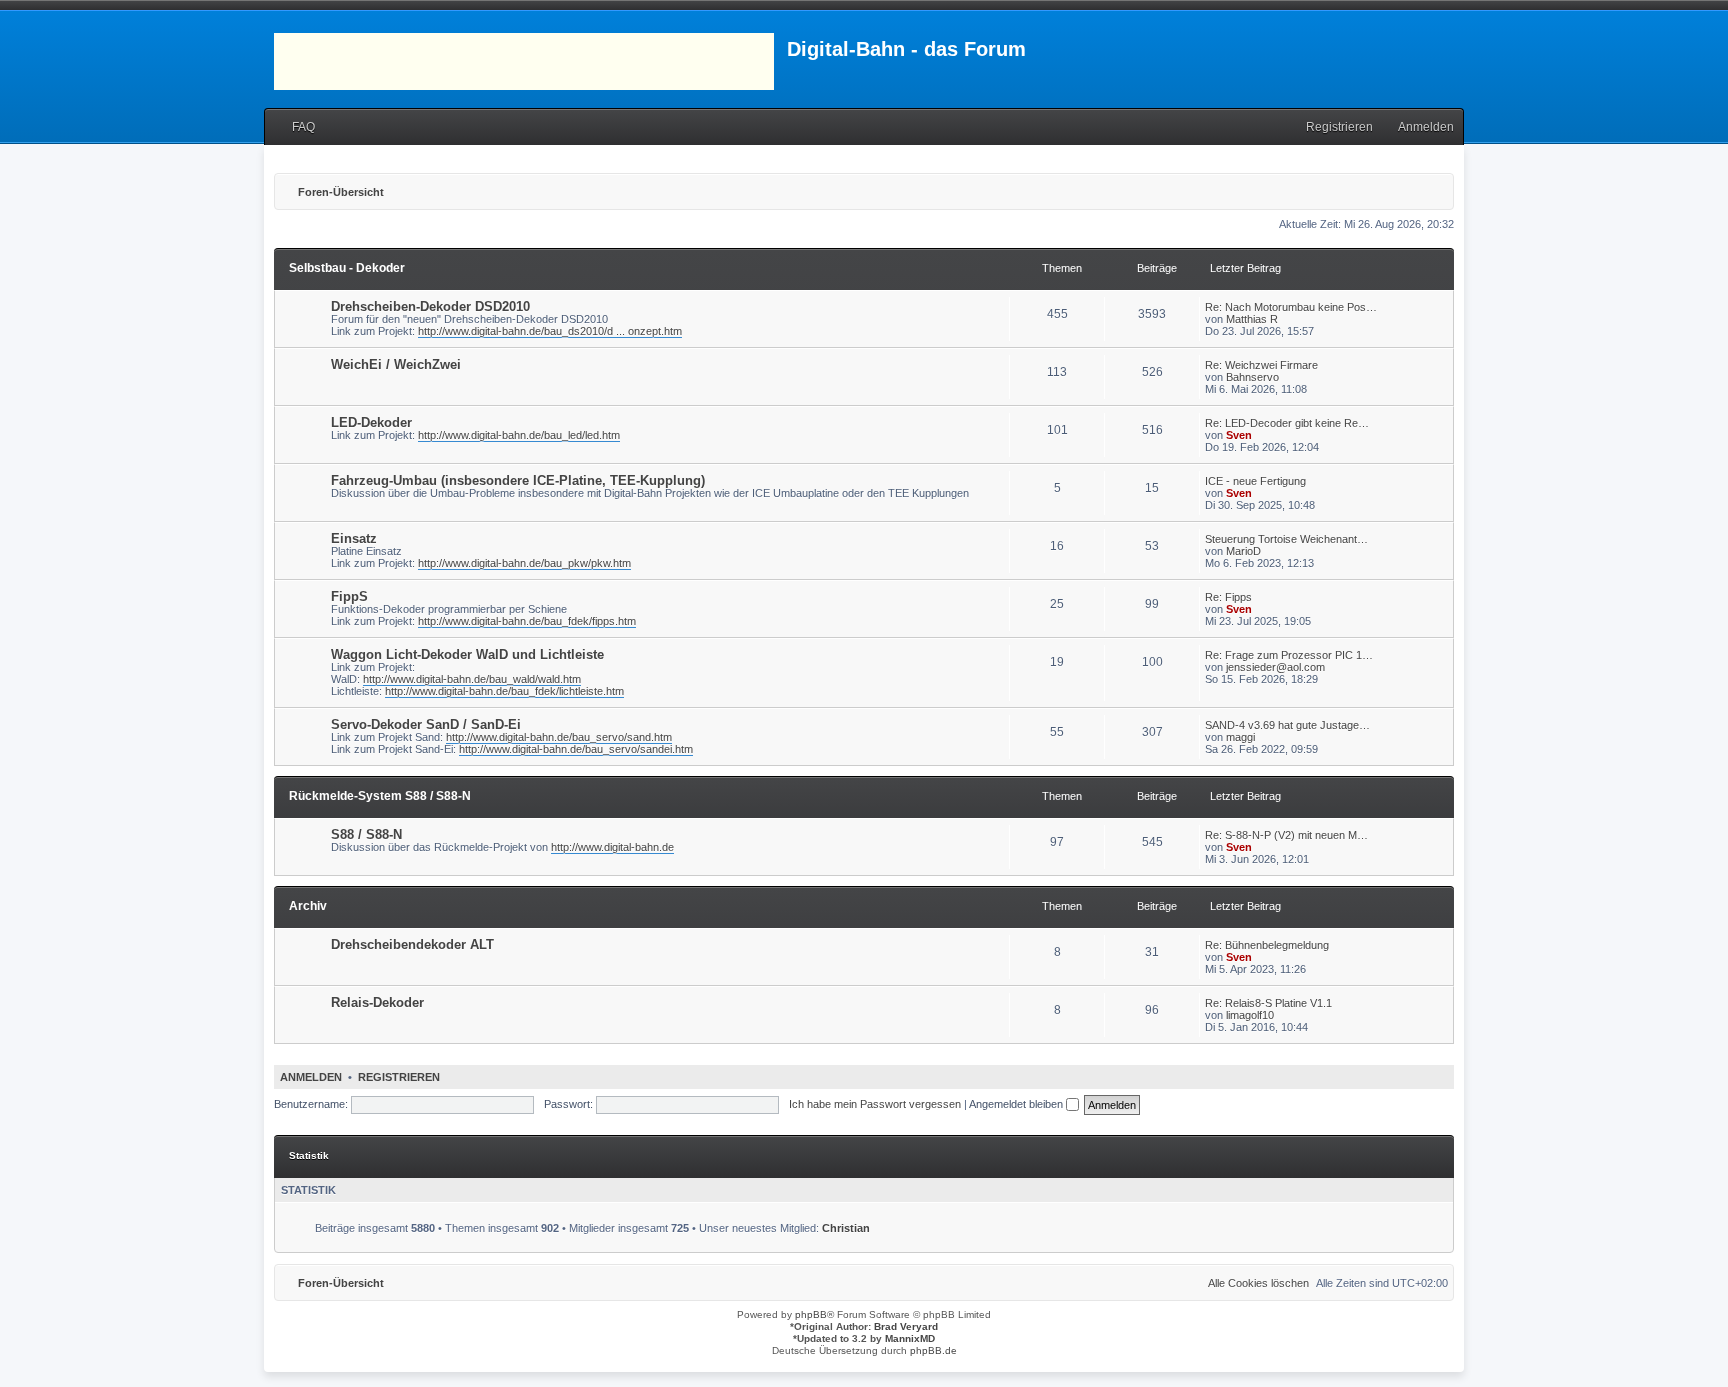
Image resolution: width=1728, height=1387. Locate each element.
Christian (846, 1228)
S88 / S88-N (366, 834)
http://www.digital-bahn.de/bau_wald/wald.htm (472, 679)
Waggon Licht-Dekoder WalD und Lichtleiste (467, 654)
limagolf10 (1250, 1015)
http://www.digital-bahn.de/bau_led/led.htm (519, 435)
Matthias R (1252, 319)
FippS (349, 596)
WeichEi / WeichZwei (396, 364)
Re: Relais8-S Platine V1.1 (1268, 1003)
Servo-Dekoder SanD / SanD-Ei (426, 724)
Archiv (308, 906)
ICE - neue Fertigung (1255, 481)
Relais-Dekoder (377, 1002)
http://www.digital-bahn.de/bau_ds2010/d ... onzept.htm (550, 331)
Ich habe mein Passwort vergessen (875, 1104)
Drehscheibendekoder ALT (412, 944)
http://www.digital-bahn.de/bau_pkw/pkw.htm (524, 563)
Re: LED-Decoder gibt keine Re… (1287, 423)
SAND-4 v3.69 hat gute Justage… (1287, 725)
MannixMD (910, 1338)
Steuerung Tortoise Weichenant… (1286, 539)
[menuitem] (294, 127)
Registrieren (399, 1077)
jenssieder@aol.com (1275, 667)
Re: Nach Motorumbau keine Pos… (1291, 307)
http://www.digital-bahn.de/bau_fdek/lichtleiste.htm (504, 691)
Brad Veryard (906, 1326)
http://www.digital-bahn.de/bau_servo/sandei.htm (576, 749)
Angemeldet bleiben (1017, 1104)
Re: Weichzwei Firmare (1261, 365)
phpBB (811, 1314)
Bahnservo (1252, 377)
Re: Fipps (1228, 597)
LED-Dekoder (371, 422)
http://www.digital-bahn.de (612, 847)
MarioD (1243, 551)
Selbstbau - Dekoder (347, 268)
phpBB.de (933, 1350)
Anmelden (311, 1077)
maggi (1240, 737)
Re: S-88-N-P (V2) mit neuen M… (1286, 835)
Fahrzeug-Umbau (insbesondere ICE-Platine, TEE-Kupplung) (518, 480)
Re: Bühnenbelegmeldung (1267, 945)
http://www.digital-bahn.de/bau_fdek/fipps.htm (527, 621)
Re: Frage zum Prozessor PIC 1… (1289, 655)
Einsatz (354, 538)
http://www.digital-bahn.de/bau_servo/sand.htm (559, 737)
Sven (1239, 435)
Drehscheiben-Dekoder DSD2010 (430, 306)
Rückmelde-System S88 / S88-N (380, 796)
